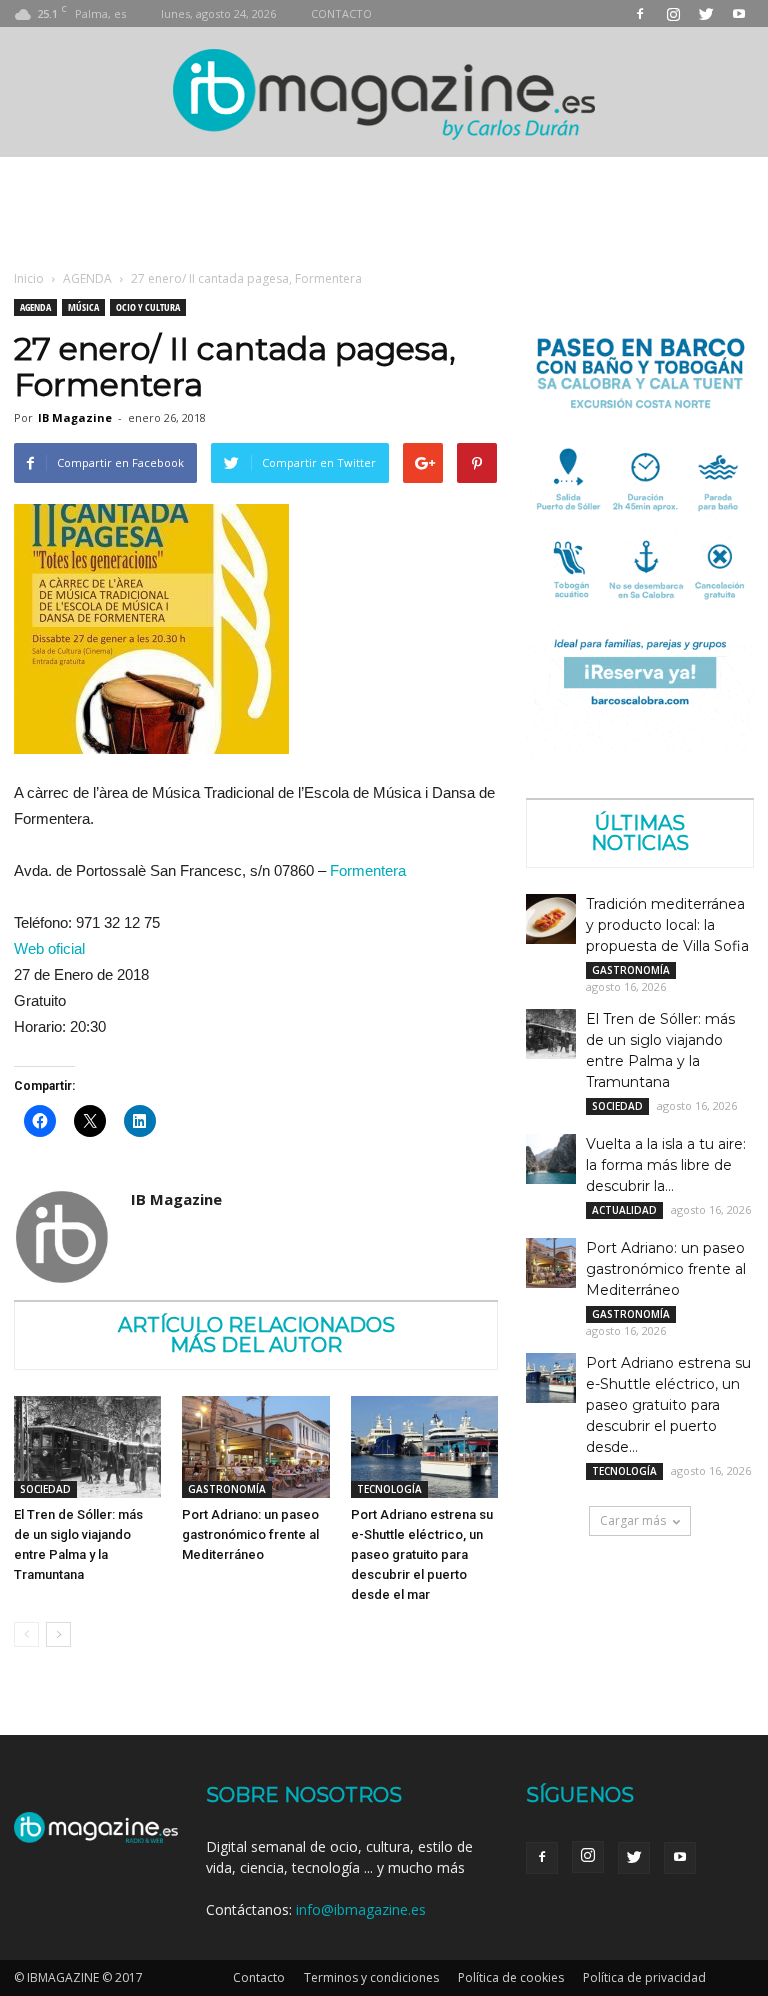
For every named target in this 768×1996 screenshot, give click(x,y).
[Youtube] (739, 13)
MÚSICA (83, 307)
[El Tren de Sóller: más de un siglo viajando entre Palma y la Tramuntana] (87, 1446)
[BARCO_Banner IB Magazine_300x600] (640, 749)
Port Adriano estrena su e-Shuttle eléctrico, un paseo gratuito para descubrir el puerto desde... (668, 1405)
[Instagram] (673, 13)
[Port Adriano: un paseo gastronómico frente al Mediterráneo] (255, 1446)
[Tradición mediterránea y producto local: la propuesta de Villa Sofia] (551, 919)
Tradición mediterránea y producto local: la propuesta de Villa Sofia (667, 925)
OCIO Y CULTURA (148, 307)
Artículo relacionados (256, 1325)
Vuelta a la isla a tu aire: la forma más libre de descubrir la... (666, 1165)
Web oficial (49, 948)
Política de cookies (511, 1977)
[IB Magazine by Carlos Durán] (384, 93)
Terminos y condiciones (371, 1977)
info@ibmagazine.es (361, 1909)
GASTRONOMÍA (227, 1489)
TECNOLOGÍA (389, 1489)
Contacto (259, 1977)
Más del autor (256, 1345)
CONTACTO (341, 13)
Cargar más (633, 1520)
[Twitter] (706, 13)
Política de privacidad (644, 1977)
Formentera (368, 870)
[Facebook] (640, 13)
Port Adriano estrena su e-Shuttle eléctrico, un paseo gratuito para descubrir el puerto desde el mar (422, 1554)
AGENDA (87, 278)
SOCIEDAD (45, 1489)
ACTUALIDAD (624, 1210)
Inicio (29, 278)
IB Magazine (75, 417)
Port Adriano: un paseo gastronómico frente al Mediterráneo (250, 1534)
